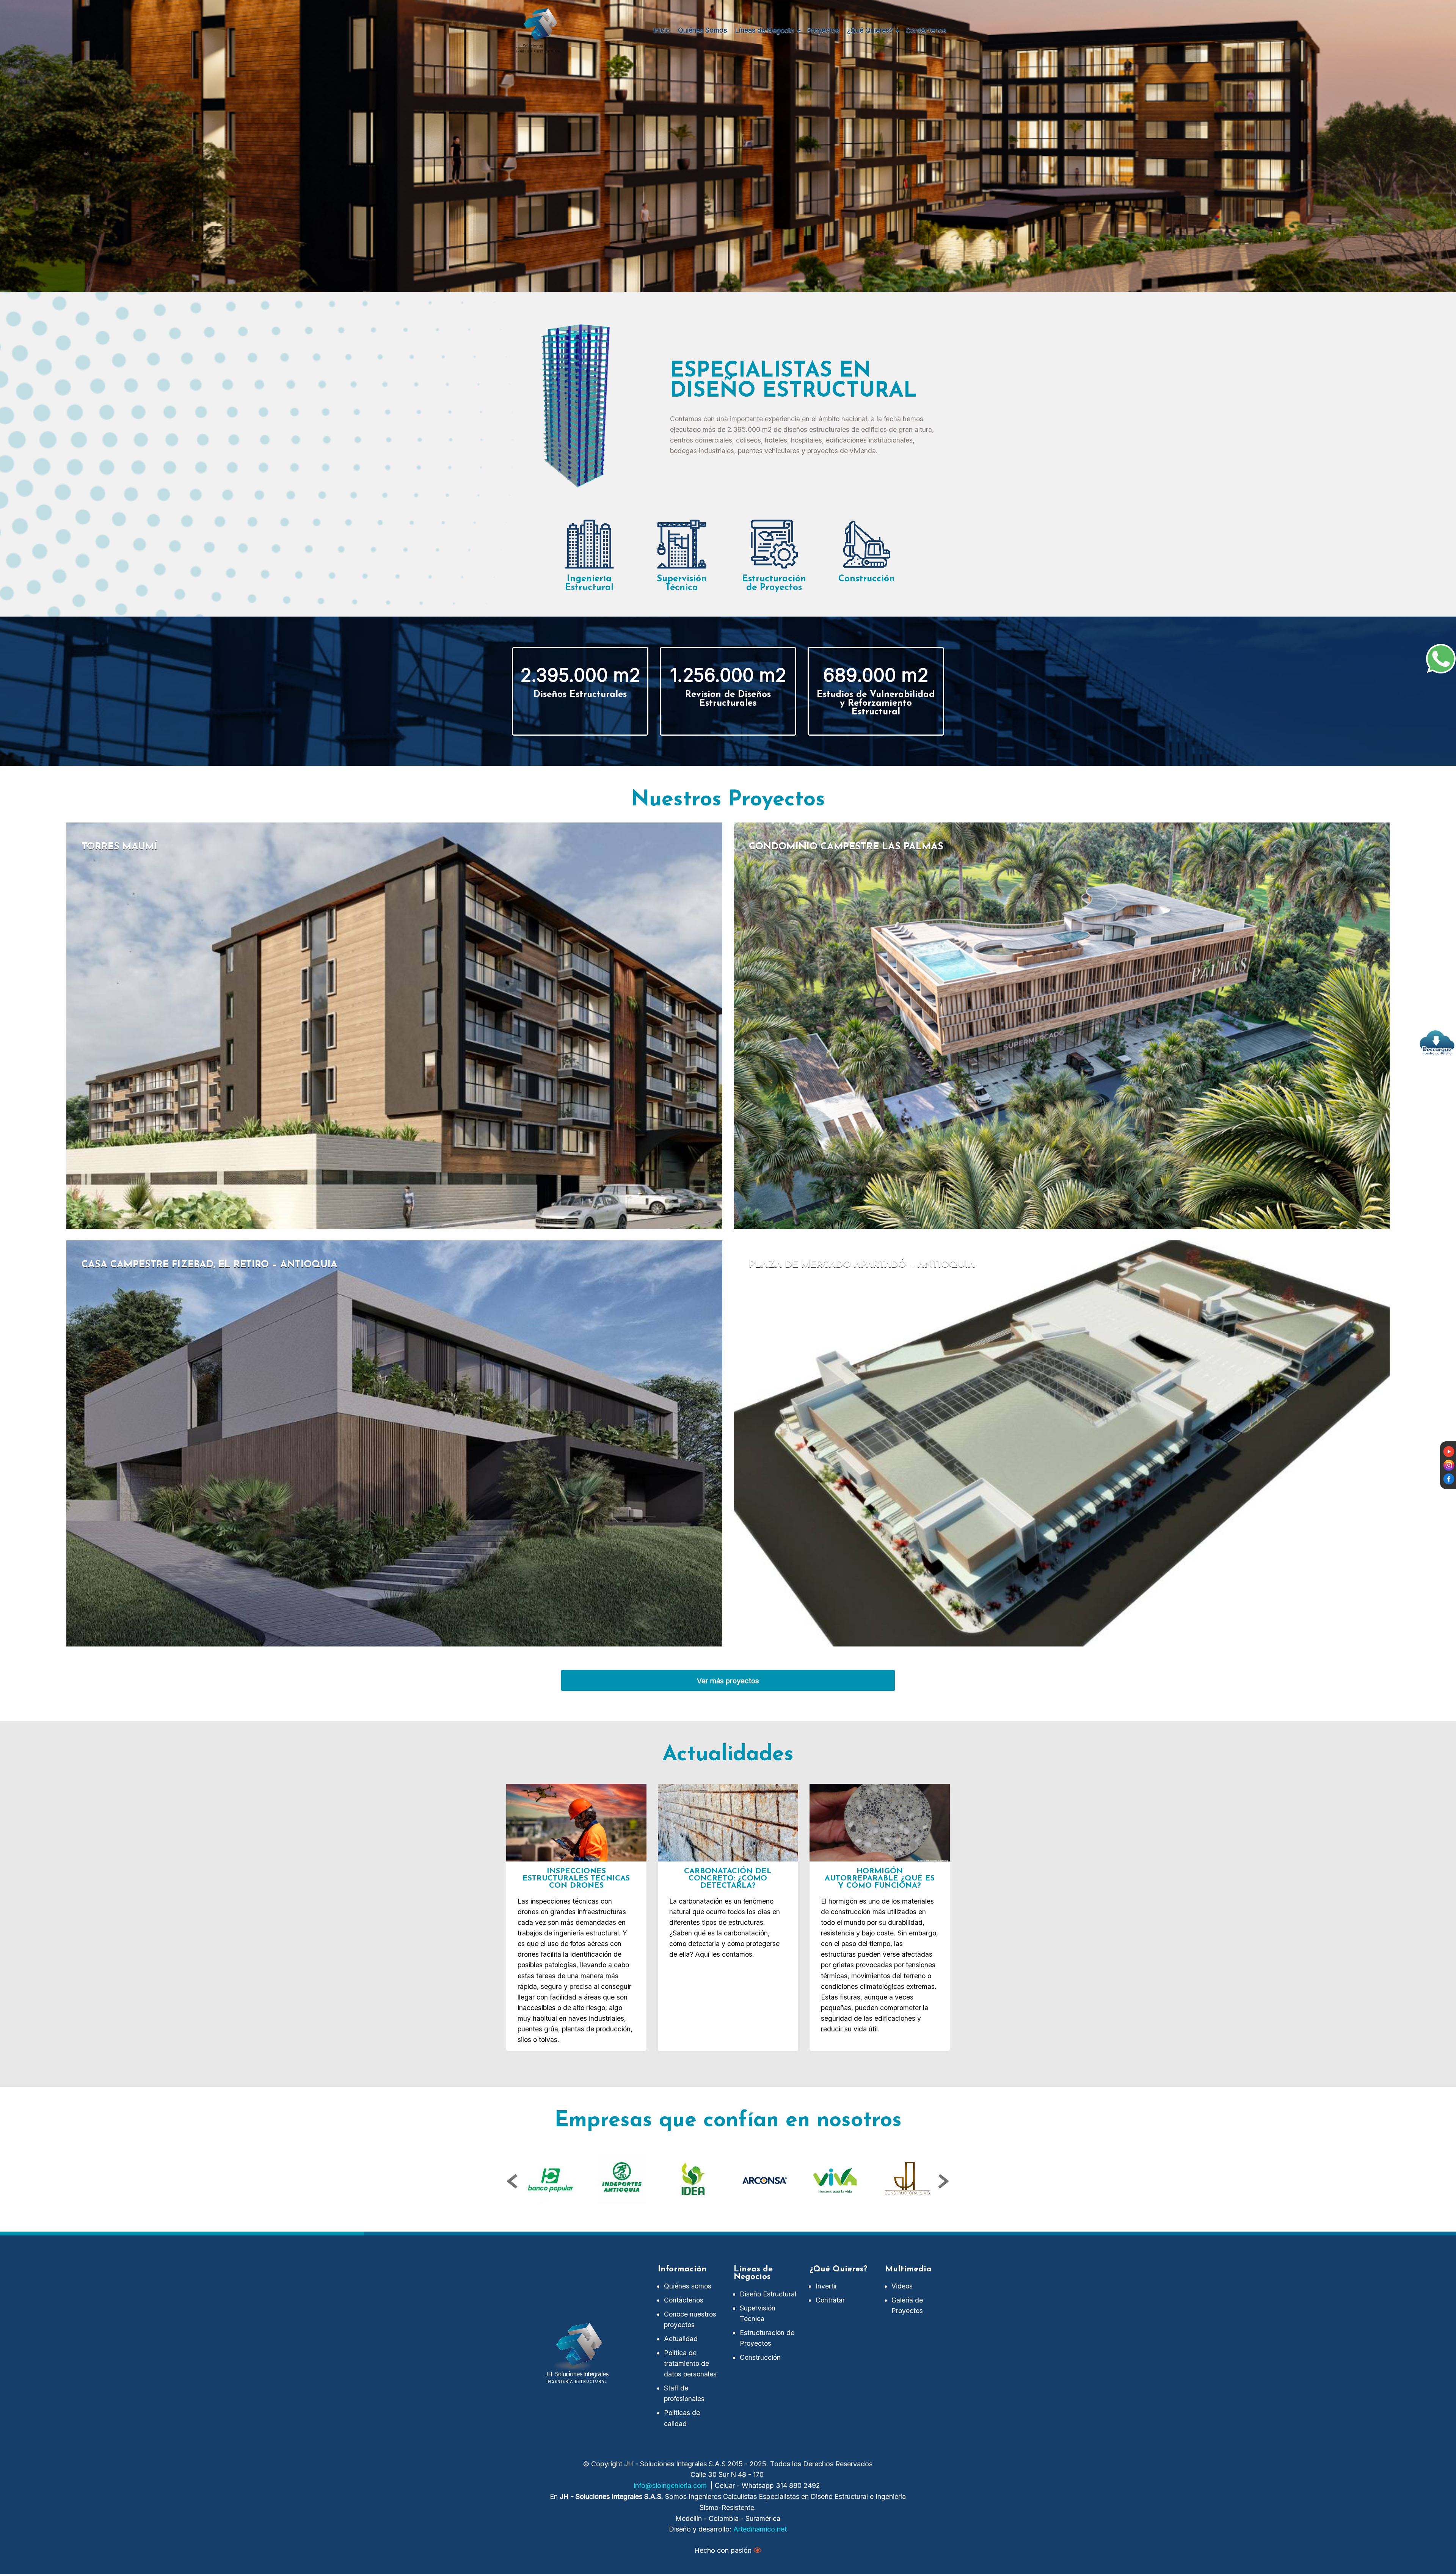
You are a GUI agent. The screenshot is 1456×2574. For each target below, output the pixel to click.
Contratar (830, 2300)
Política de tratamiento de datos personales (690, 2363)
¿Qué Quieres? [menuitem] (870, 30)
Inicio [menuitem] (662, 30)
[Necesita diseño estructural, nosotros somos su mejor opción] (1441, 659)
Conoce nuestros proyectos (690, 2319)
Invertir (826, 2286)
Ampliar (394, 1026)
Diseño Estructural (768, 2294)
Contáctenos (684, 2300)
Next (943, 2182)
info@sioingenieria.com (670, 2485)
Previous (513, 2182)
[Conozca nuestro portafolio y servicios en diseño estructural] (1437, 1043)
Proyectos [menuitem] (823, 30)
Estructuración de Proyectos (767, 2338)
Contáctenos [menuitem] (926, 30)
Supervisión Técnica (758, 2313)
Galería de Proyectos (907, 2305)
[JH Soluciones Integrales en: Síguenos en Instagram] (1449, 1465)
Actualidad (681, 2339)
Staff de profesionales (684, 2393)
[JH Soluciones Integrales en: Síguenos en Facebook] (1449, 1478)
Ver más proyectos (728, 1681)
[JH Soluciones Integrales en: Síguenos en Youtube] (1449, 1451)
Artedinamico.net (760, 2529)
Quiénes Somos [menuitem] (702, 30)
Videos (902, 2286)
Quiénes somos (688, 2286)
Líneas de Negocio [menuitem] (764, 30)
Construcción (760, 2357)
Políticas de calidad (682, 2418)
